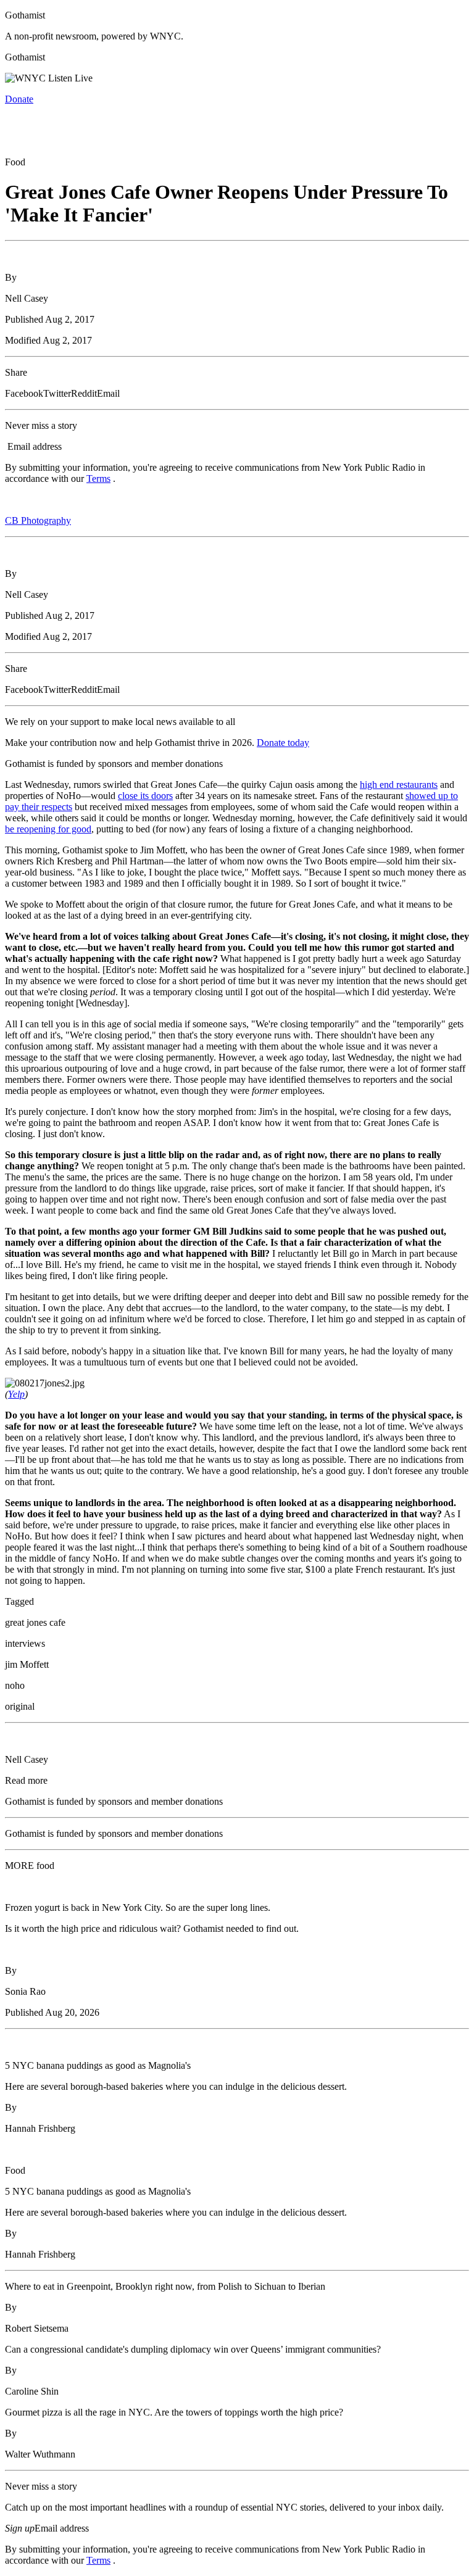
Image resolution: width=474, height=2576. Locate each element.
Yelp (16, 1394)
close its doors (145, 796)
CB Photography (38, 520)
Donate (19, 99)
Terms (98, 478)
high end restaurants (399, 785)
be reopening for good (48, 829)
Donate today (283, 743)
